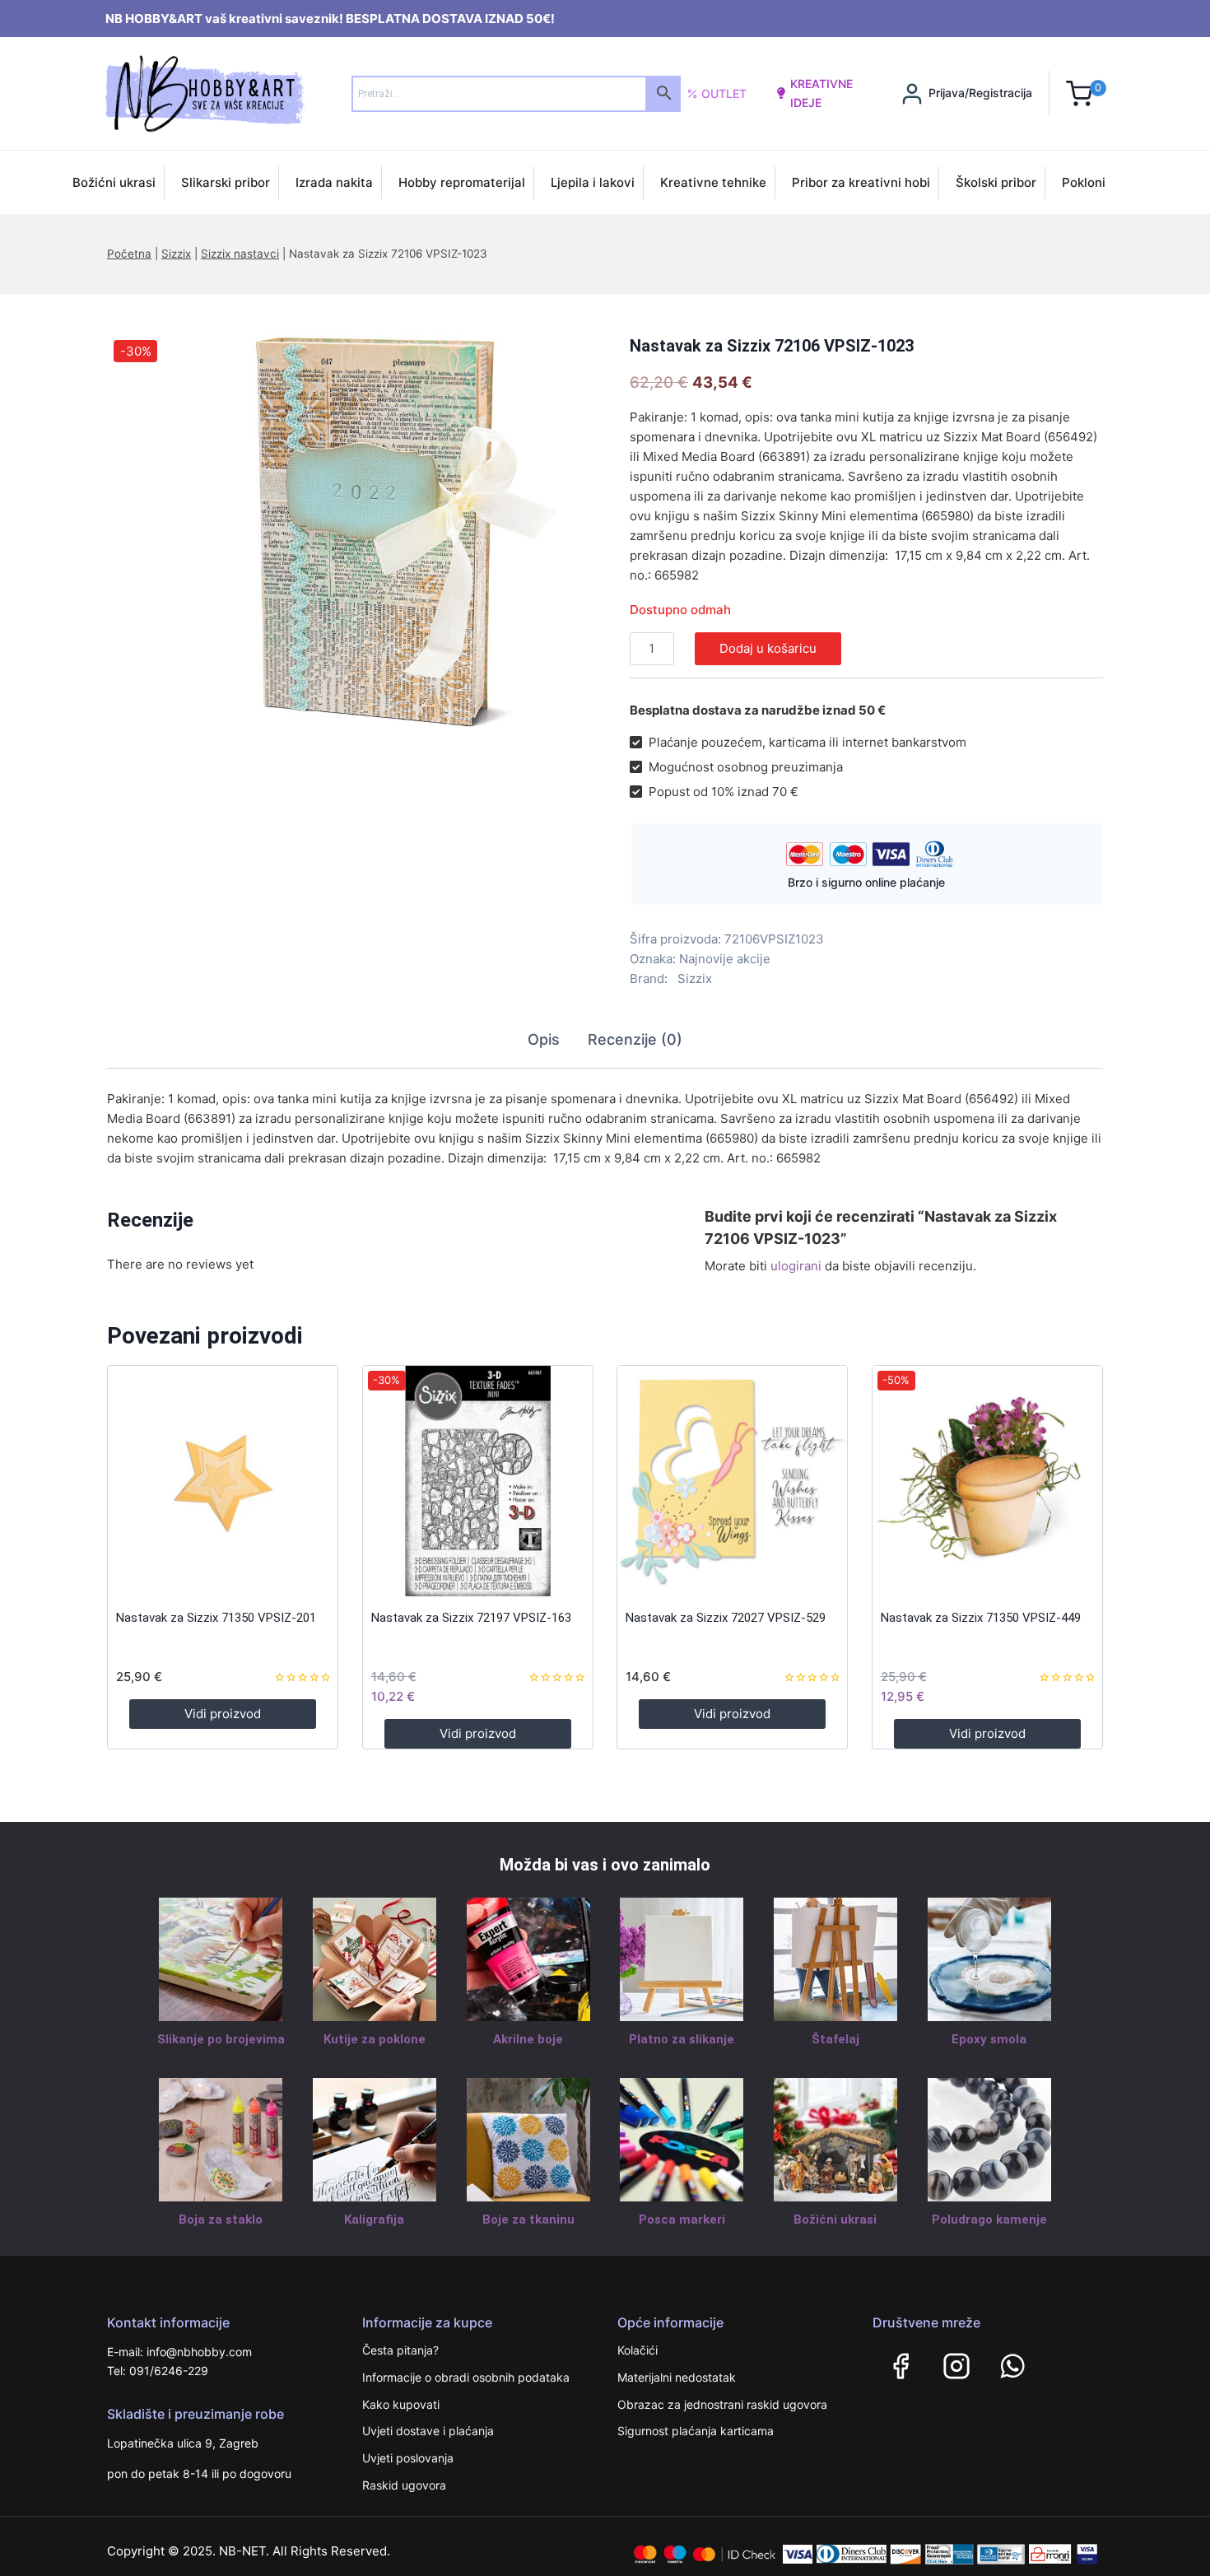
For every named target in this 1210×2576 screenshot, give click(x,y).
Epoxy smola (989, 2039)
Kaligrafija (374, 2220)
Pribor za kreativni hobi (861, 182)
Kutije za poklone (375, 2039)
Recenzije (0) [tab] (635, 1039)
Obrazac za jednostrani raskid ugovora (722, 2404)
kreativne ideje (821, 93)
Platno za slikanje (682, 2039)
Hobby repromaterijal (462, 182)
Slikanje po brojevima (221, 2039)
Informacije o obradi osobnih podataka (466, 2377)
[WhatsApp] (1012, 2366)
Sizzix (176, 254)
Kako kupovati (401, 2404)
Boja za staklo (221, 2220)
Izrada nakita (334, 182)
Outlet (724, 93)
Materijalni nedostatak (677, 2377)
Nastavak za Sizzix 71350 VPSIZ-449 (981, 1618)
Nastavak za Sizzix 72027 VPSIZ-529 (726, 1618)
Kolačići (638, 2350)
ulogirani (796, 1266)
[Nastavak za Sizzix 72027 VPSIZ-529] (732, 1481)
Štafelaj (835, 2039)
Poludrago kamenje (989, 2220)
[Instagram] (956, 2366)
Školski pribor (996, 182)
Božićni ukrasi (114, 182)
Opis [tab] (544, 1039)
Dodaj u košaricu (768, 648)
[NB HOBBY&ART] (205, 93)
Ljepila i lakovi (593, 182)
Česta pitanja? (400, 2350)
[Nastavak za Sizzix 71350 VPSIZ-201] (223, 1481)
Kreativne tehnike (713, 182)
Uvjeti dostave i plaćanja (428, 2431)
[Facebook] (901, 2366)
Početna (129, 254)
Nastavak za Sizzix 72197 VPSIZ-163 (471, 1618)
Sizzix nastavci (240, 254)
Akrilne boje (528, 2039)
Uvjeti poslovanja (408, 2458)
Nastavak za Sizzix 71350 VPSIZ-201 (216, 1618)
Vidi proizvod (223, 1714)
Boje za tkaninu (528, 2220)
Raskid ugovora (404, 2485)
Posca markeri (682, 2220)
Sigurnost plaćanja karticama (696, 2431)
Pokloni (1084, 182)
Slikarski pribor (226, 182)
